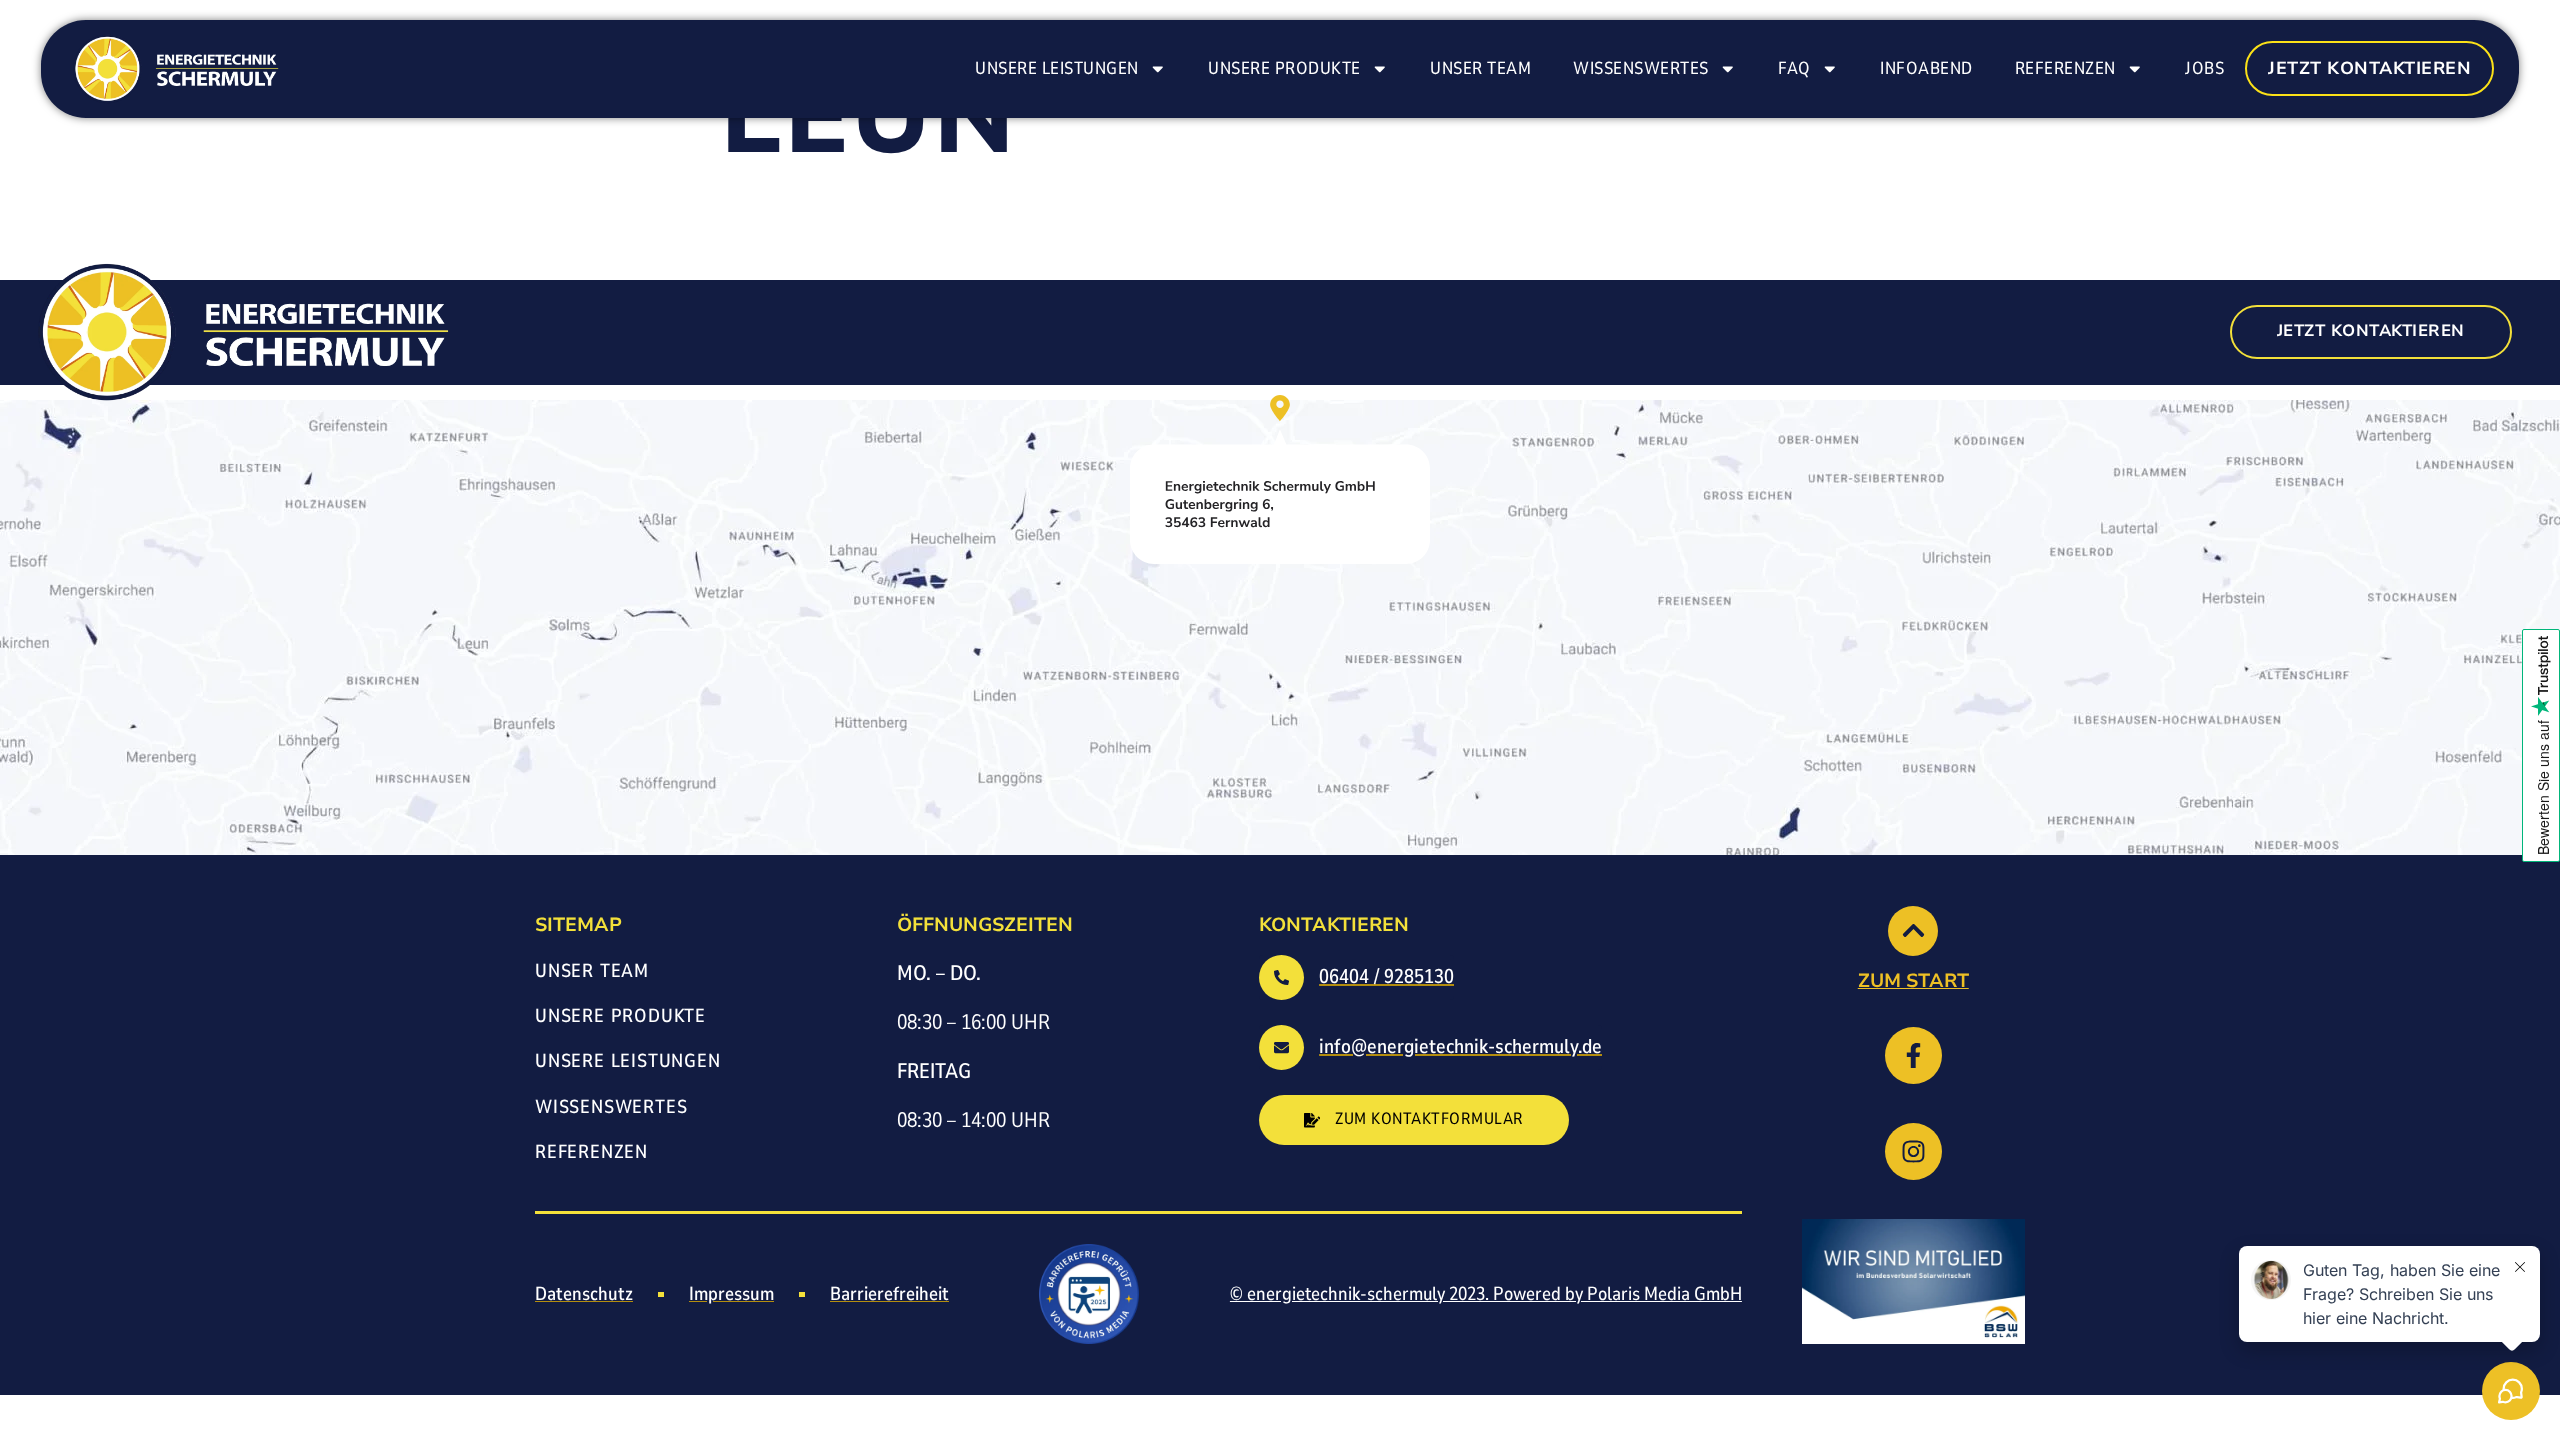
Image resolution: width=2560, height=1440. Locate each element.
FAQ (1794, 68)
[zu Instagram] (1913, 1151)
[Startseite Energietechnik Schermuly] (174, 69)
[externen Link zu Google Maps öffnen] (1280, 479)
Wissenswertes (1641, 68)
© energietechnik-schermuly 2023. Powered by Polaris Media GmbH (1486, 1294)
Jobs (2204, 68)
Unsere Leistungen (1057, 68)
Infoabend (1926, 68)
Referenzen (2065, 68)
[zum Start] (1913, 931)
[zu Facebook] (1913, 1055)
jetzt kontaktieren (2369, 68)
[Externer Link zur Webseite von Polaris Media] (1089, 1294)
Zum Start (1913, 981)
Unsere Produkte (1284, 68)
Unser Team (1480, 68)
